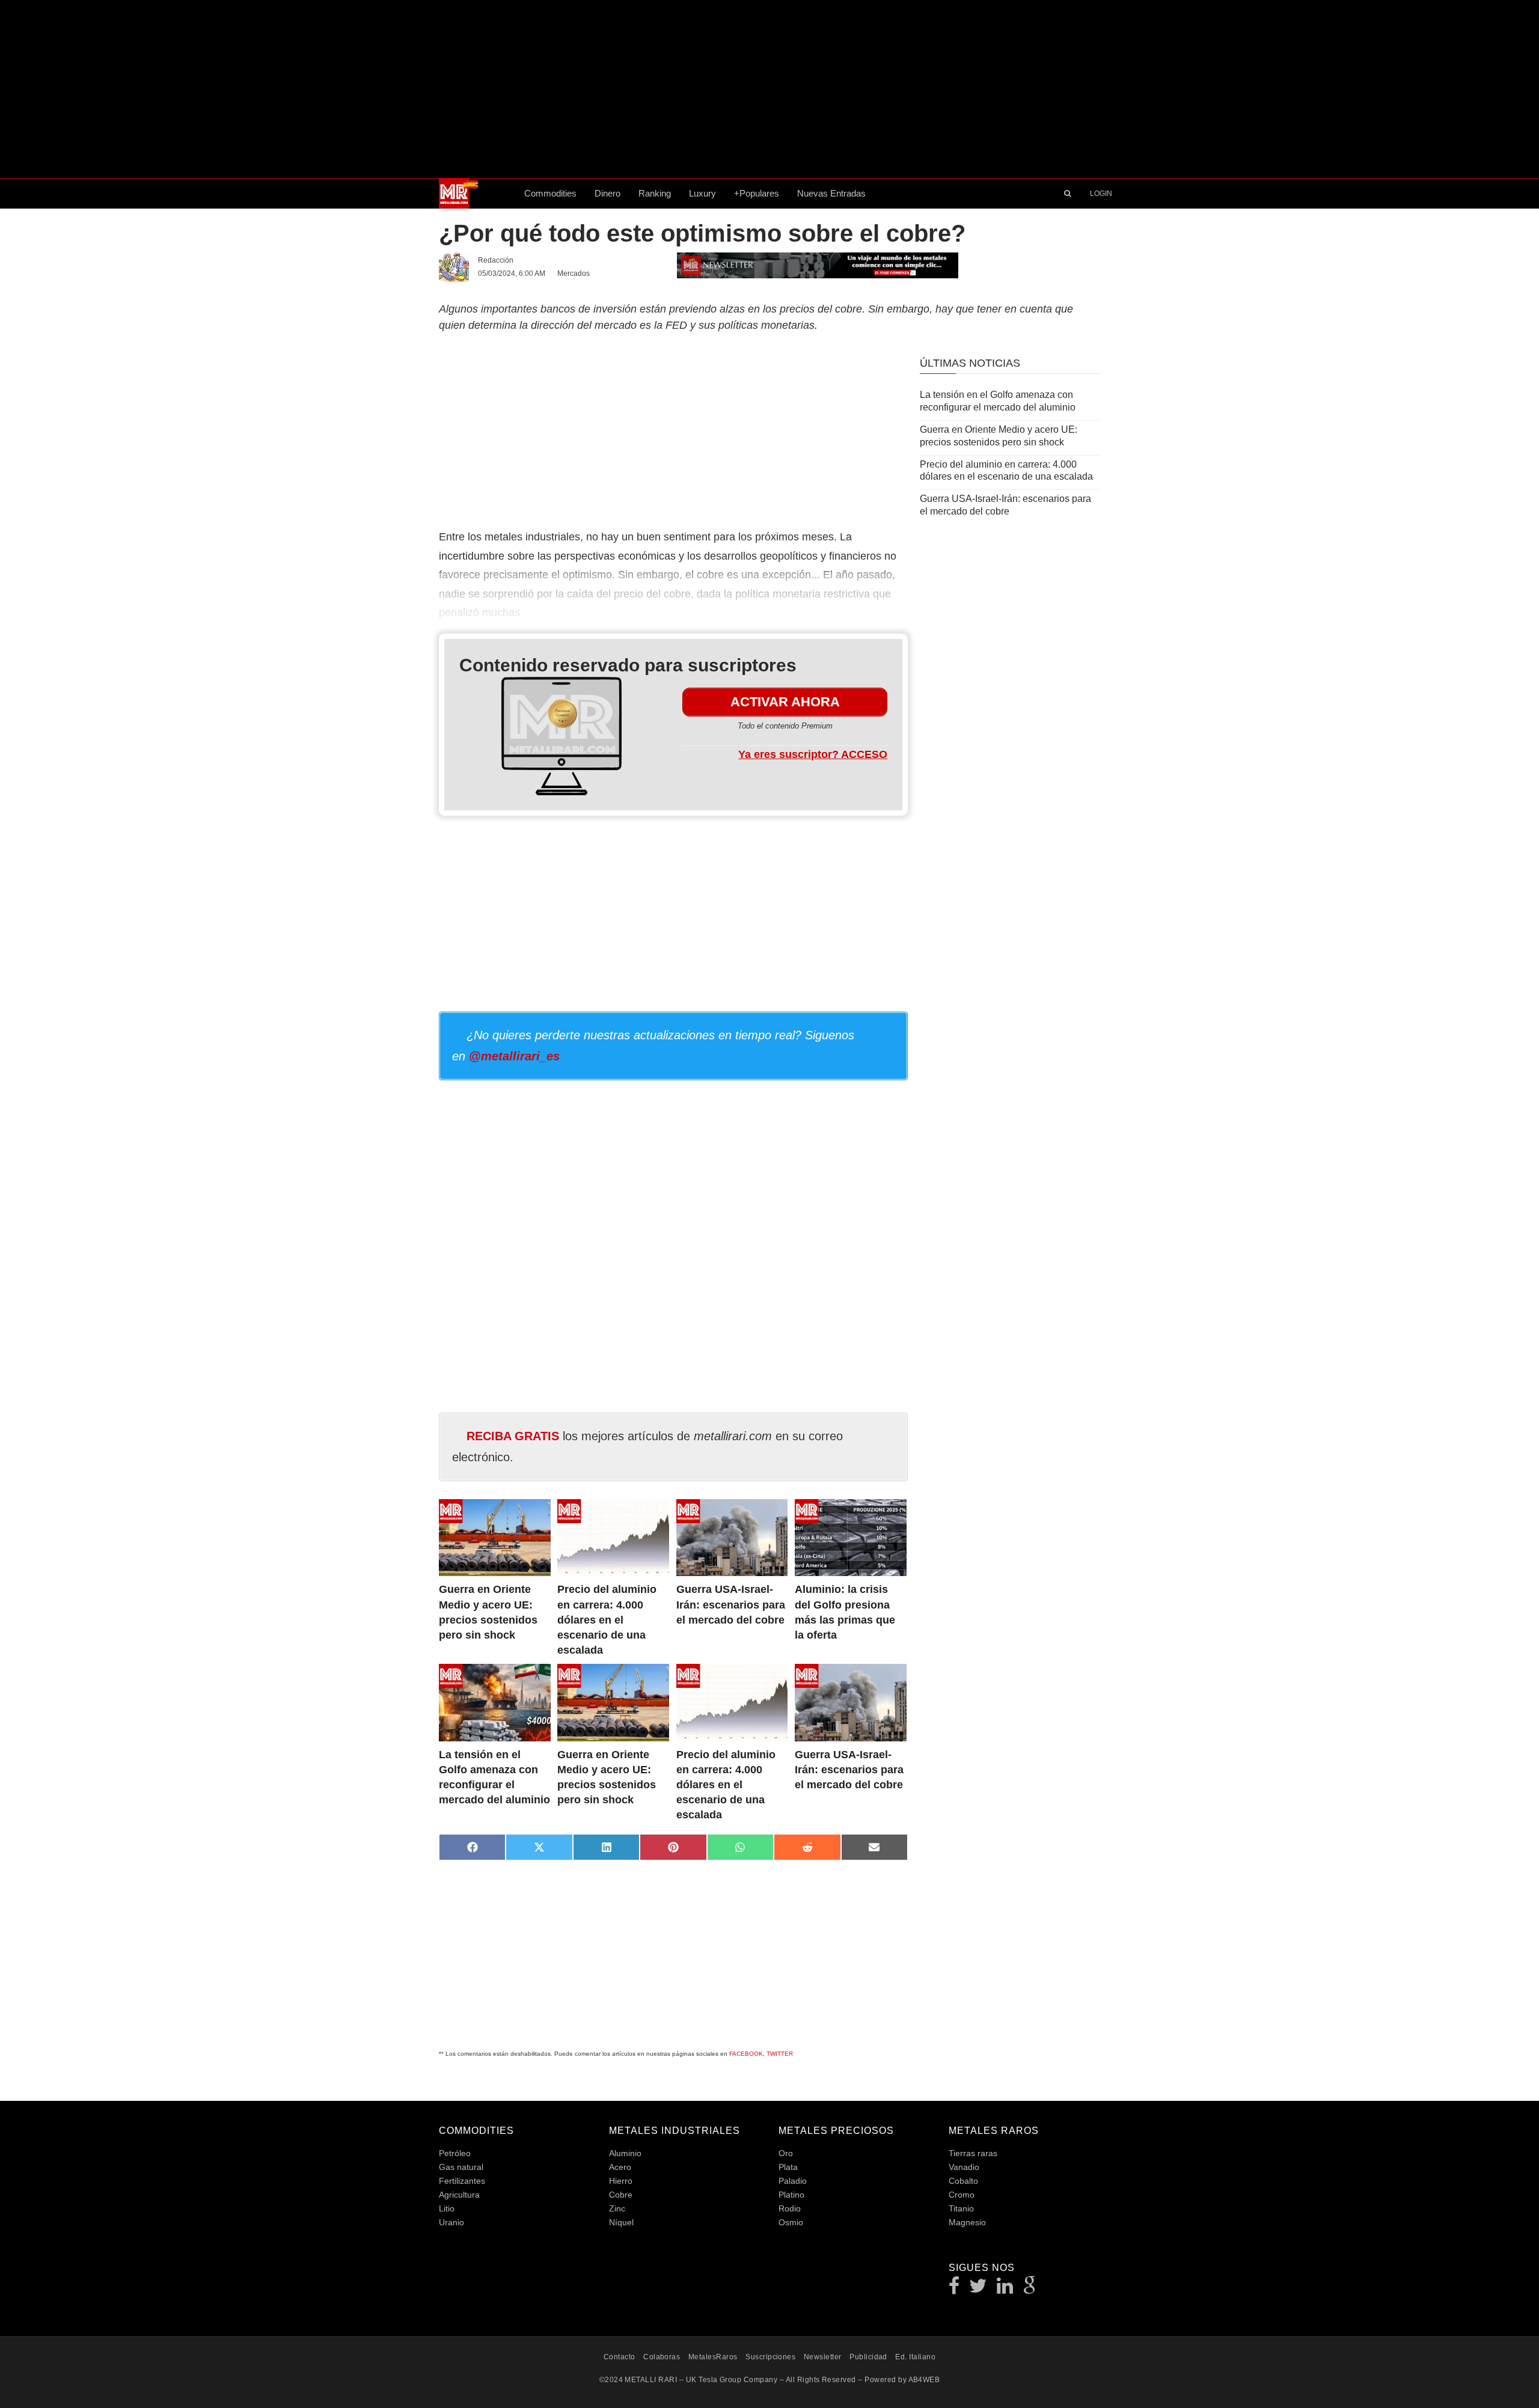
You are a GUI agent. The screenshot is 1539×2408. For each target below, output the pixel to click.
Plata (788, 2167)
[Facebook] (954, 2289)
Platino (791, 2195)
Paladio (793, 2181)
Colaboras (662, 2357)
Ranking (655, 193)
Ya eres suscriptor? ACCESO (813, 754)
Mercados (574, 273)
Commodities (550, 193)
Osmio (791, 2222)
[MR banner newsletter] (818, 264)
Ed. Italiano (915, 2357)
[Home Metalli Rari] (477, 194)
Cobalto (963, 2181)
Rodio (790, 2208)
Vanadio (964, 2167)
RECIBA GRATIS (513, 1436)
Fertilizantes (462, 2181)
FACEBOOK (746, 2054)
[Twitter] (978, 2289)
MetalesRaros (713, 2357)
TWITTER (780, 2054)
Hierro (621, 2181)
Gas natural (461, 2167)
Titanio (961, 2208)
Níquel (621, 2222)
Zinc (617, 2208)
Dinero (607, 193)
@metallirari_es (514, 1056)
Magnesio (967, 2222)
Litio (447, 2208)
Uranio (451, 2222)
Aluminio (625, 2153)
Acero (620, 2167)
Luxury (702, 193)
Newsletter (823, 2357)
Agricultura (459, 2195)
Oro (786, 2153)
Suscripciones (770, 2357)
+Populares (757, 193)
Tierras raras (973, 2153)
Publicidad (868, 2357)
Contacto (620, 2357)
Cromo (962, 2195)
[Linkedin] (1005, 2289)
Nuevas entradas (831, 193)
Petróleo (455, 2153)
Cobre (621, 2195)
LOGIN (1101, 194)
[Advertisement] (769, 89)
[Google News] (1030, 2289)
